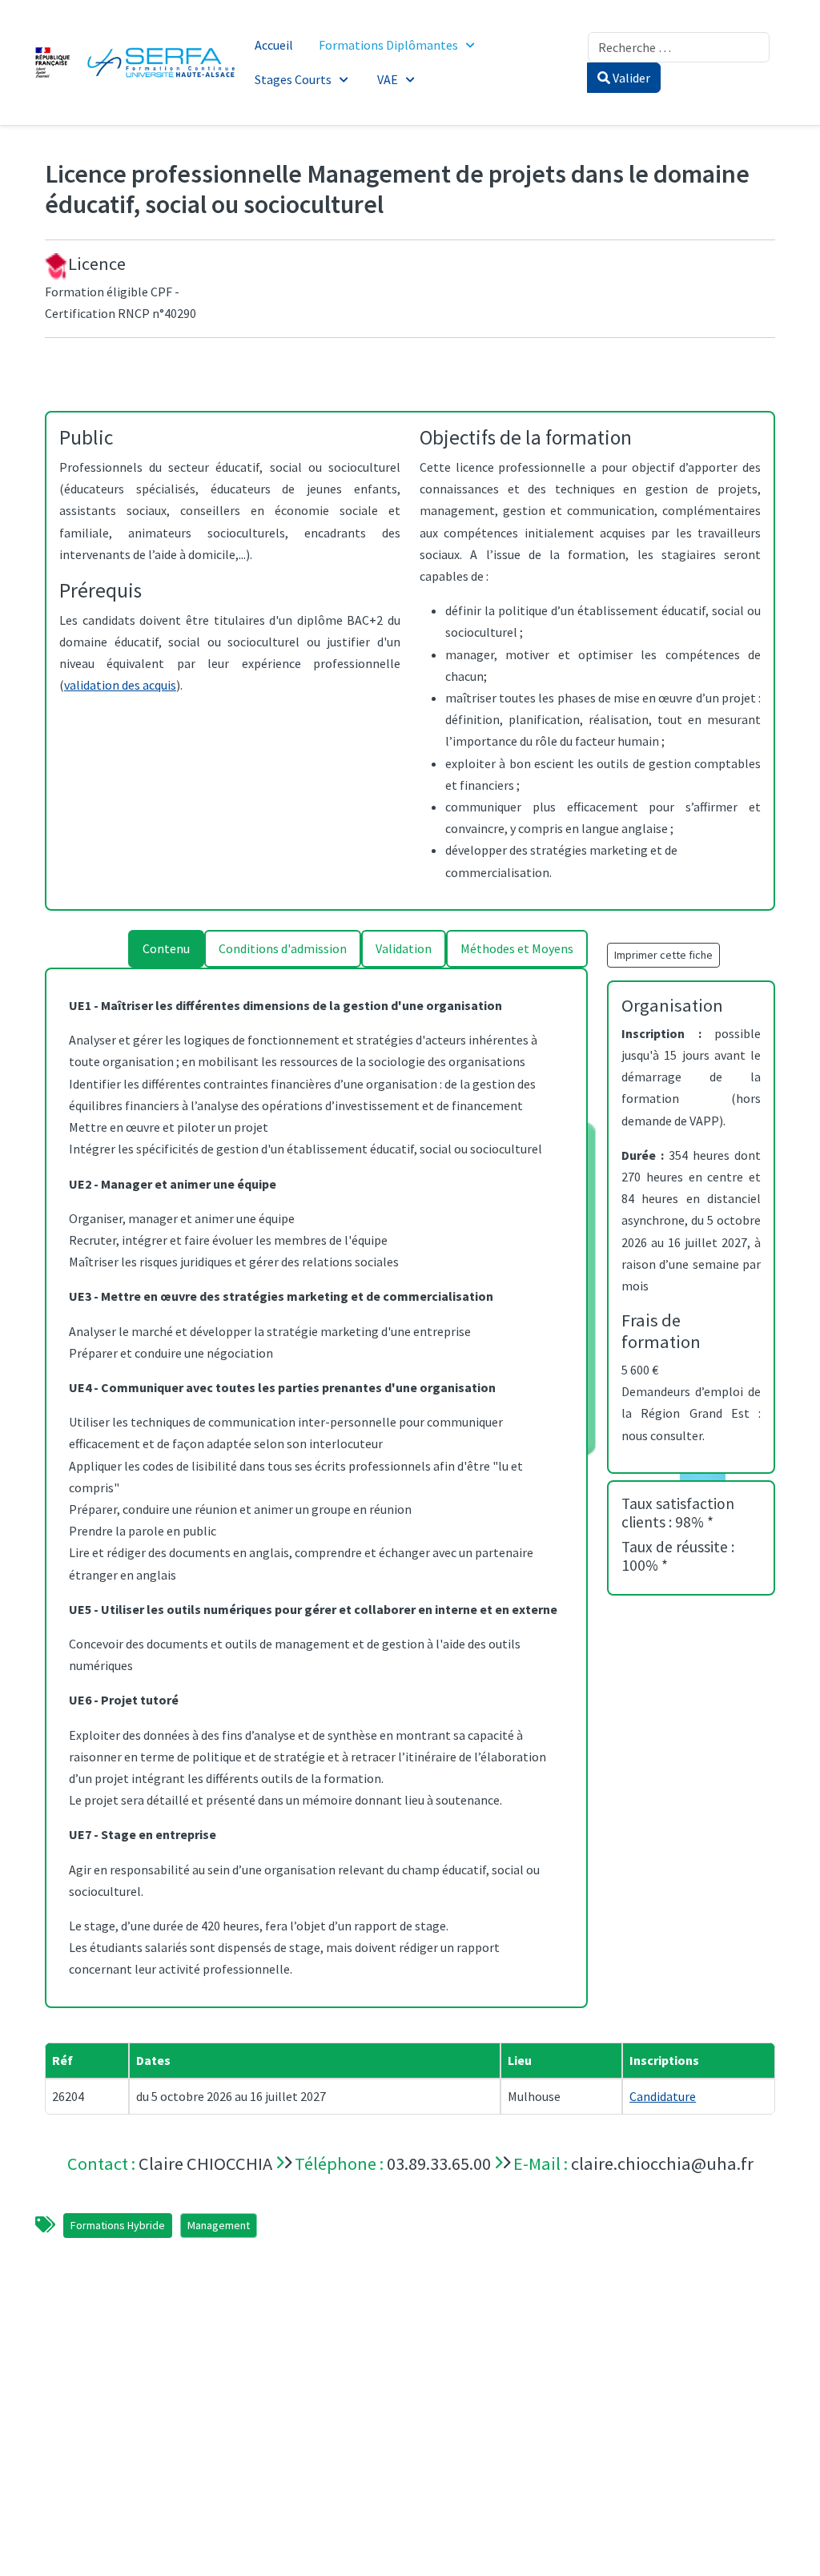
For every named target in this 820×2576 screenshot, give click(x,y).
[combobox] (679, 47)
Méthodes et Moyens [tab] (517, 948)
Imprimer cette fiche (663, 955)
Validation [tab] (404, 948)
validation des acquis (120, 685)
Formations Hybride (118, 2225)
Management (219, 2225)
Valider (630, 78)
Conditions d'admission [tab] (283, 948)
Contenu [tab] (166, 948)
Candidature (663, 2096)
